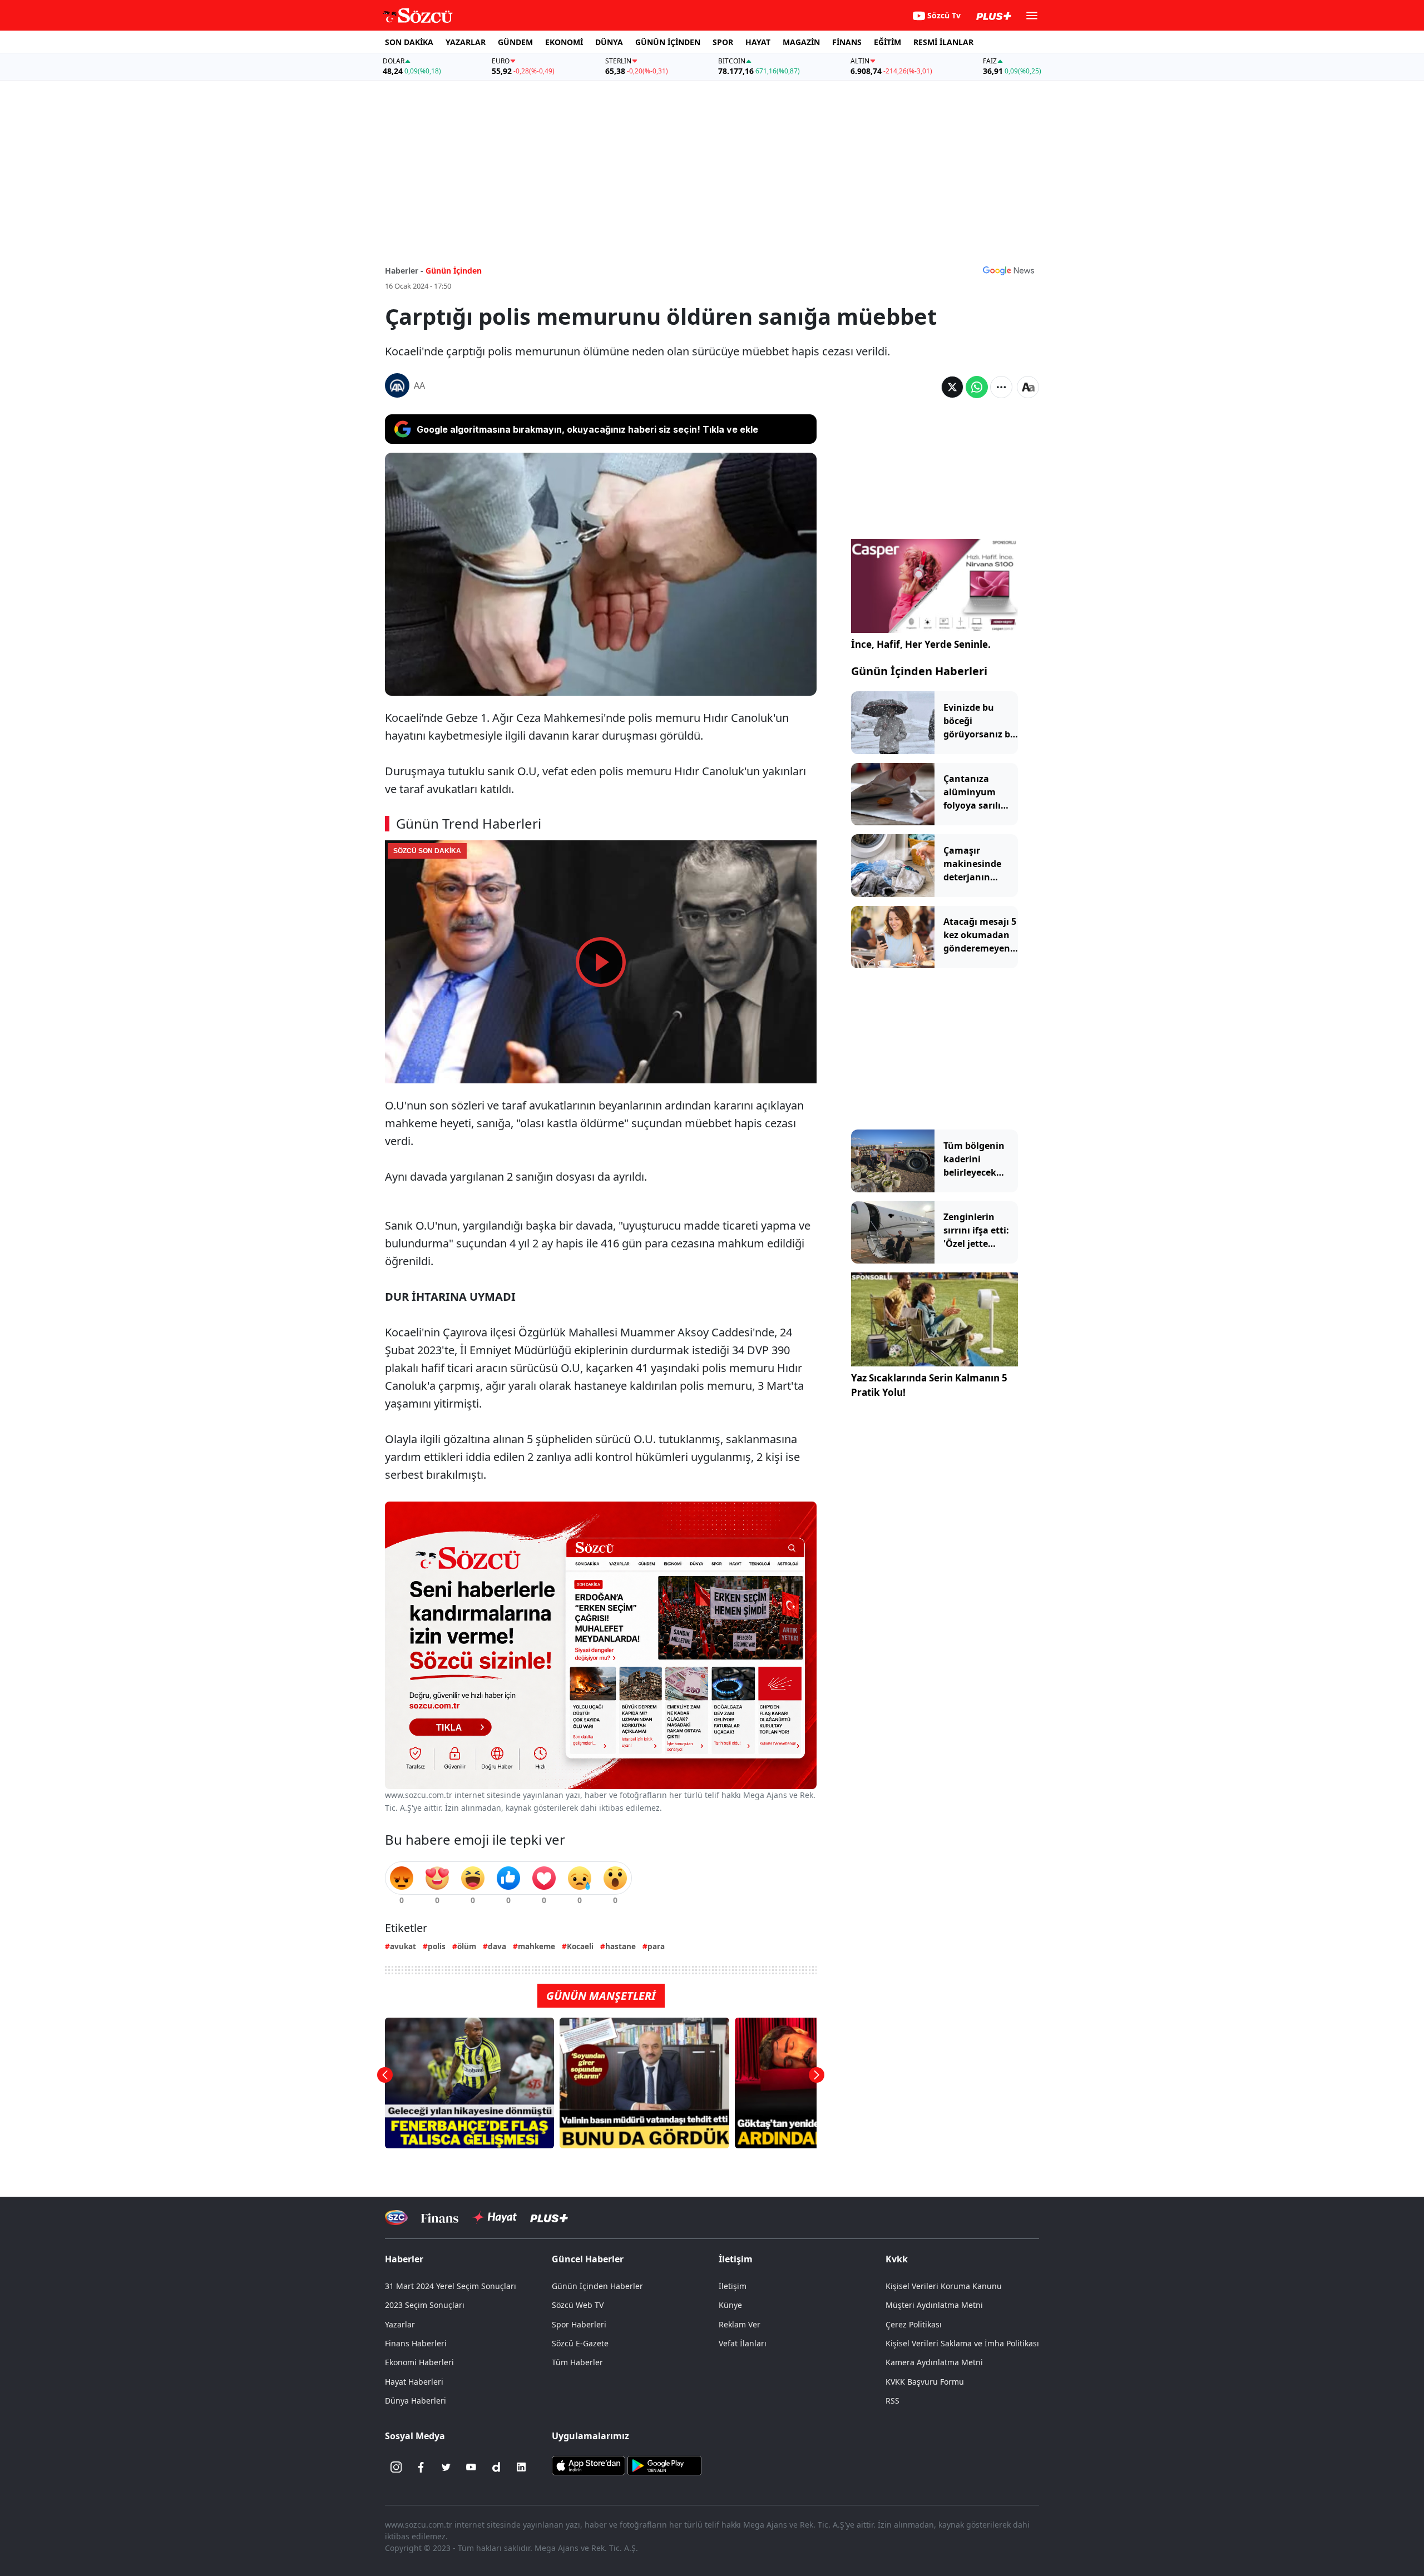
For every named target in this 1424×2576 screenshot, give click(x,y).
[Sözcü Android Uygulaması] (664, 2465)
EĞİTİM (887, 42)
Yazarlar (400, 2324)
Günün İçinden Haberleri (919, 671)
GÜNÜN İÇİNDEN (668, 42)
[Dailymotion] (496, 2467)
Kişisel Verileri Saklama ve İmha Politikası (962, 2343)
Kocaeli (580, 1946)
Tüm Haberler (577, 2362)
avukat (403, 1946)
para (656, 1946)
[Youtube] (471, 2467)
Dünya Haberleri (416, 2401)
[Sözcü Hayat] (494, 2217)
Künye (730, 2305)
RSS (893, 2401)
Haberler (404, 2259)
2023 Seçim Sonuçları (425, 2305)
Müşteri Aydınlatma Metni (934, 2305)
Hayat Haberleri (414, 2382)
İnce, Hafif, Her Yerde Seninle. (921, 644)
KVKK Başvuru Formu (925, 2382)
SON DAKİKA (409, 42)
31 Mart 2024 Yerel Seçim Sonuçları (451, 2286)
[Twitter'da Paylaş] (952, 387)
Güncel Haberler (588, 2259)
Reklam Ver (740, 2324)
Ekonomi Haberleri (419, 2362)
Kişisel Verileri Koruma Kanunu (944, 2286)
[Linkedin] (521, 2467)
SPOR (723, 42)
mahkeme (537, 1946)
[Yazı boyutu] (1028, 387)
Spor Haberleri (579, 2324)
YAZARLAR (466, 42)
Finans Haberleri (416, 2343)
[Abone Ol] (1008, 270)
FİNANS (847, 42)
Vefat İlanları (743, 2343)
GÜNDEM (515, 42)
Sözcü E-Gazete (580, 2343)
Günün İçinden (454, 271)
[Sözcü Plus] (549, 2218)
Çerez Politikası (914, 2324)
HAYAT (758, 42)
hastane (620, 1946)
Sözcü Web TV (578, 2305)
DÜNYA (609, 42)
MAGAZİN (801, 42)
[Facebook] (421, 2467)
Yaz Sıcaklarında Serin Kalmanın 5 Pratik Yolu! (929, 1385)
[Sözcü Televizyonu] (396, 2218)
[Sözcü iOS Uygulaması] (589, 2465)
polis (437, 1946)
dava (497, 1946)
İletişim (733, 2286)
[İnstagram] (396, 2467)
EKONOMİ (564, 42)
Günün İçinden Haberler (597, 2286)
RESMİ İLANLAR (943, 42)
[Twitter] (446, 2467)
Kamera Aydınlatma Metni (934, 2362)
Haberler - (404, 271)
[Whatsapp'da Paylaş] (977, 387)
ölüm (467, 1946)
